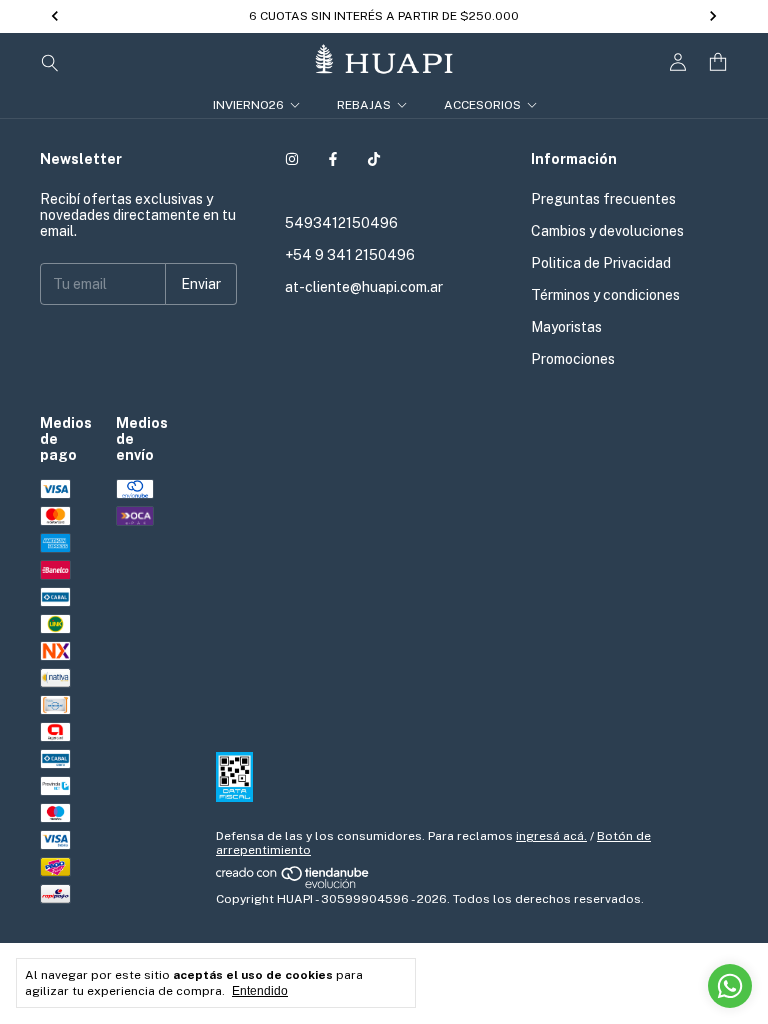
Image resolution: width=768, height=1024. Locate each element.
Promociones (573, 359)
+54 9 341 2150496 (350, 255)
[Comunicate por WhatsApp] (730, 986)
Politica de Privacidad (601, 263)
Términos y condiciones (605, 295)
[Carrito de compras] (718, 62)
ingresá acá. (551, 836)
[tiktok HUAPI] (374, 159)
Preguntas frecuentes (603, 199)
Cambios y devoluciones (607, 231)
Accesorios (482, 105)
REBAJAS (364, 105)
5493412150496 (341, 223)
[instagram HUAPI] (292, 159)
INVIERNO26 (248, 105)
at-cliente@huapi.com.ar (364, 287)
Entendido (260, 991)
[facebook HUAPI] (333, 159)
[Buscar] (50, 62)
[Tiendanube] (293, 885)
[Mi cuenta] (678, 62)
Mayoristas (566, 327)
